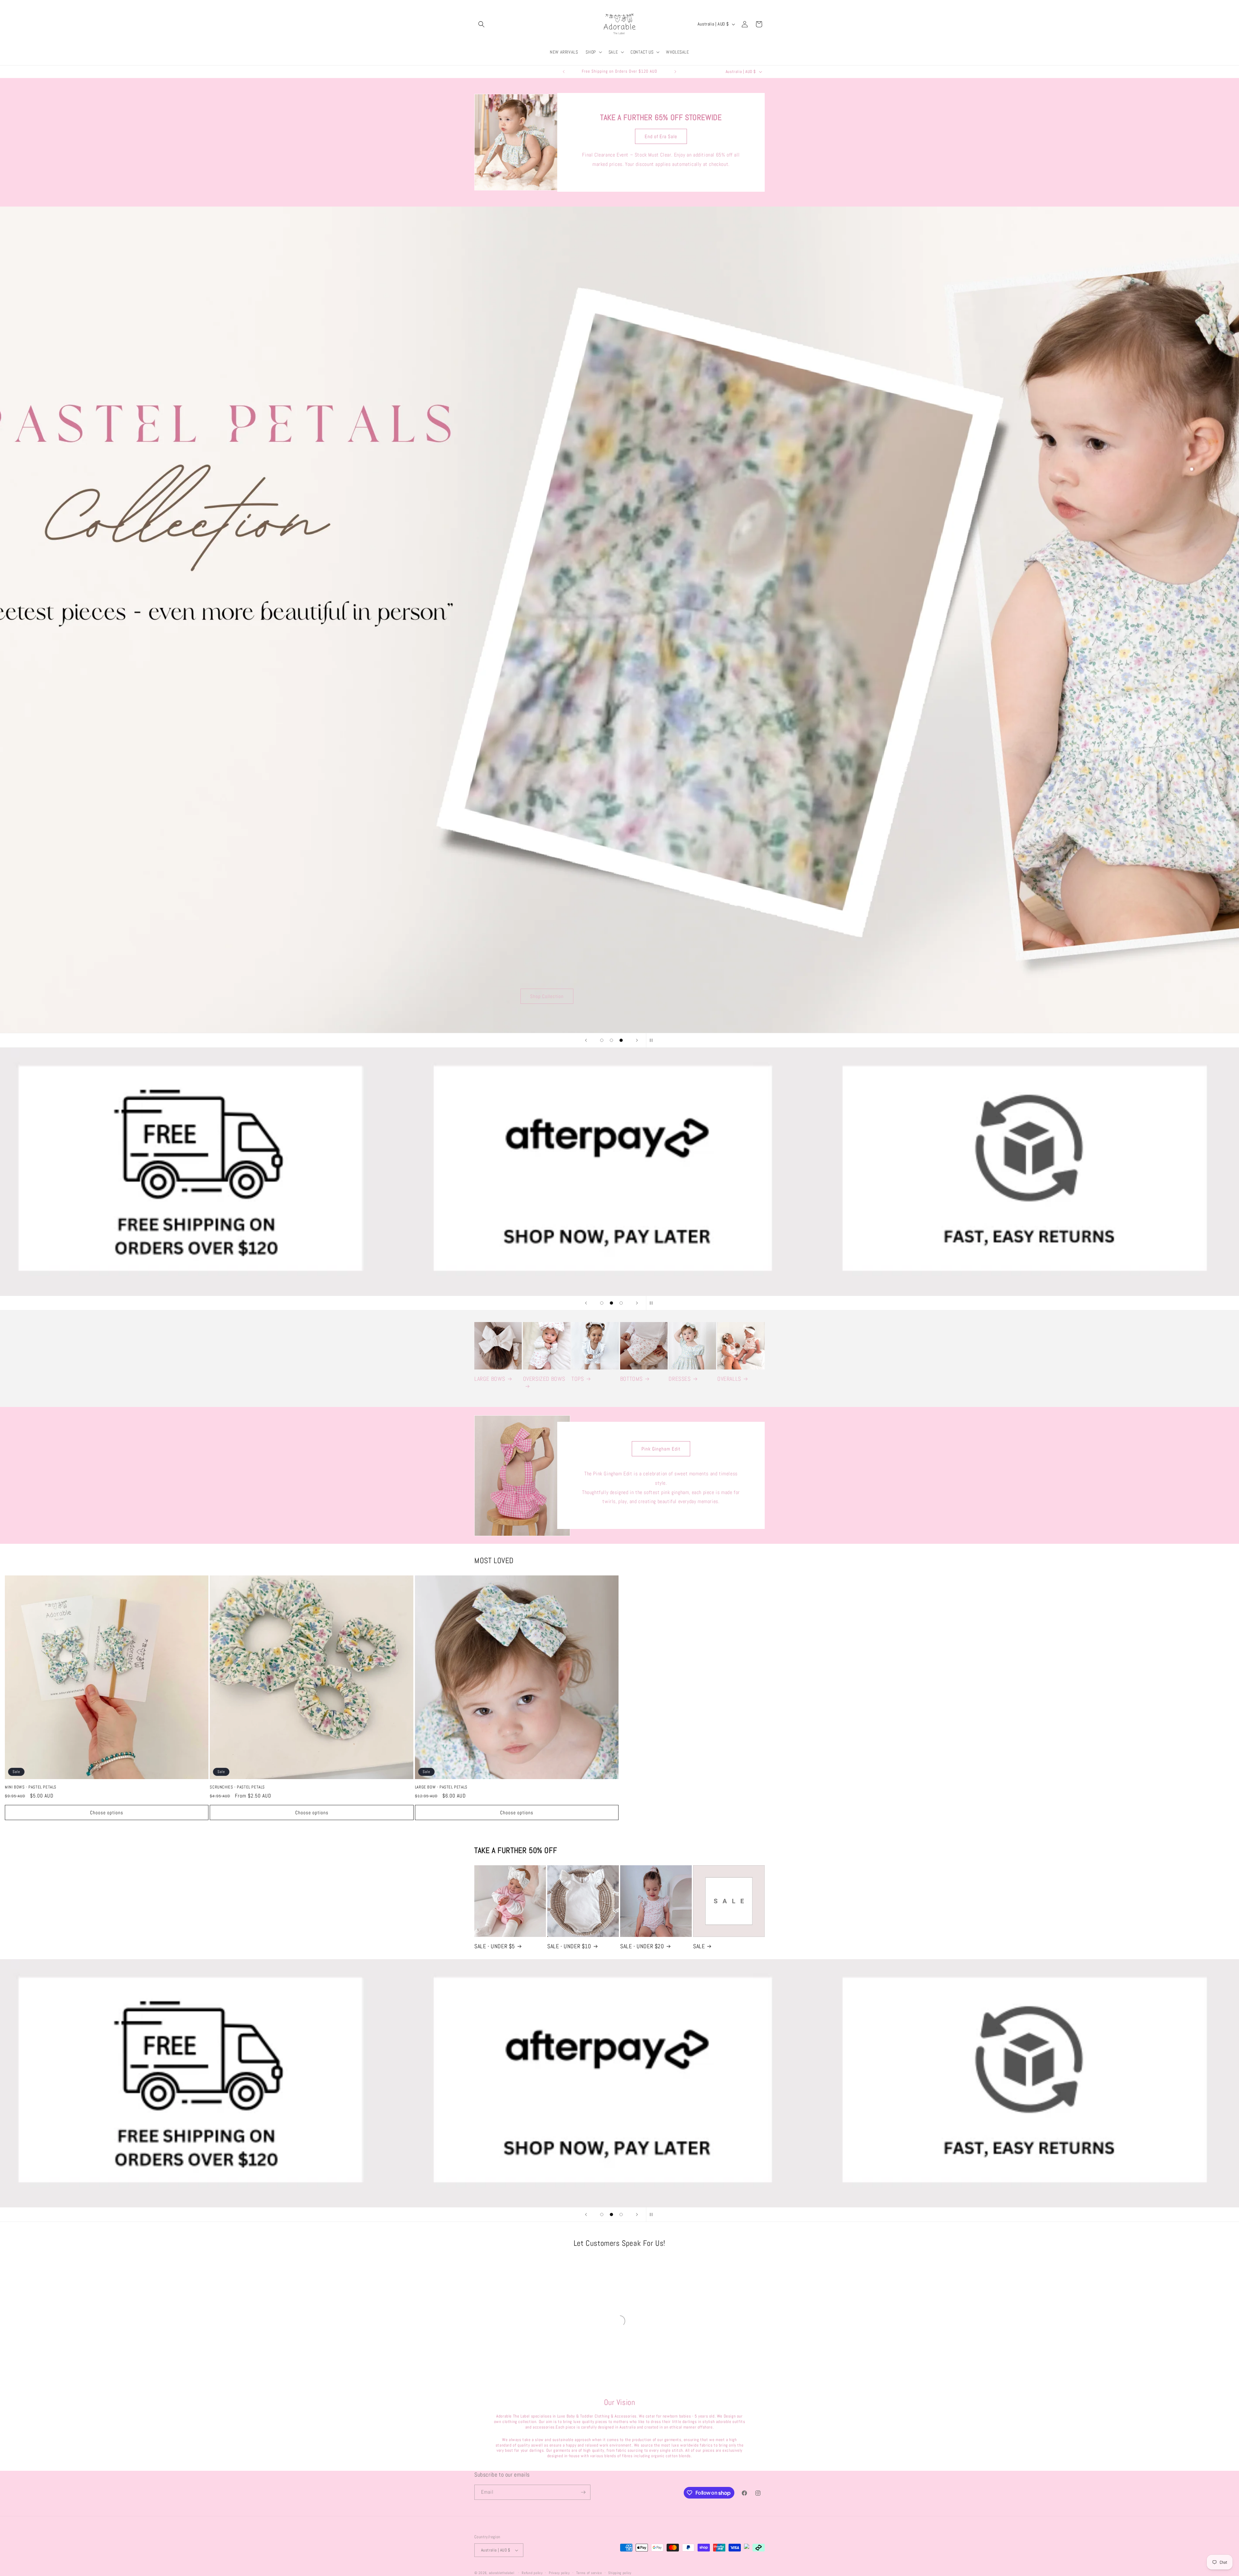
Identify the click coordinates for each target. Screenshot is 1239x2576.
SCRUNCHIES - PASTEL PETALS (237, 1787)
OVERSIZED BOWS (544, 1379)
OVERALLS (729, 1379)
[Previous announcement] (564, 72)
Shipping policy (620, 2572)
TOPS (578, 1379)
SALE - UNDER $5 (495, 1946)
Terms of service (589, 2572)
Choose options (107, 1812)
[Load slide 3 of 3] (621, 1040)
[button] (481, 24)
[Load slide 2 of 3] (611, 1040)
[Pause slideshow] (653, 1040)
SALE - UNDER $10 (569, 1946)
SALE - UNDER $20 (642, 1946)
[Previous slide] (586, 1040)
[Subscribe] (583, 2492)
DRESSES (680, 1379)
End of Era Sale (661, 136)
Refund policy (532, 2572)
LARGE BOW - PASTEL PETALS (441, 1787)
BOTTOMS (631, 1379)
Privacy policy (559, 2572)
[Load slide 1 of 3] (602, 1040)
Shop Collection (750, 996)
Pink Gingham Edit (661, 1449)
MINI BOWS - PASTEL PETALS (31, 1787)
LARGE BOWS (490, 1379)
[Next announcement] (675, 72)
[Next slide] (637, 1040)
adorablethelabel (502, 2573)
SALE (699, 1946)
